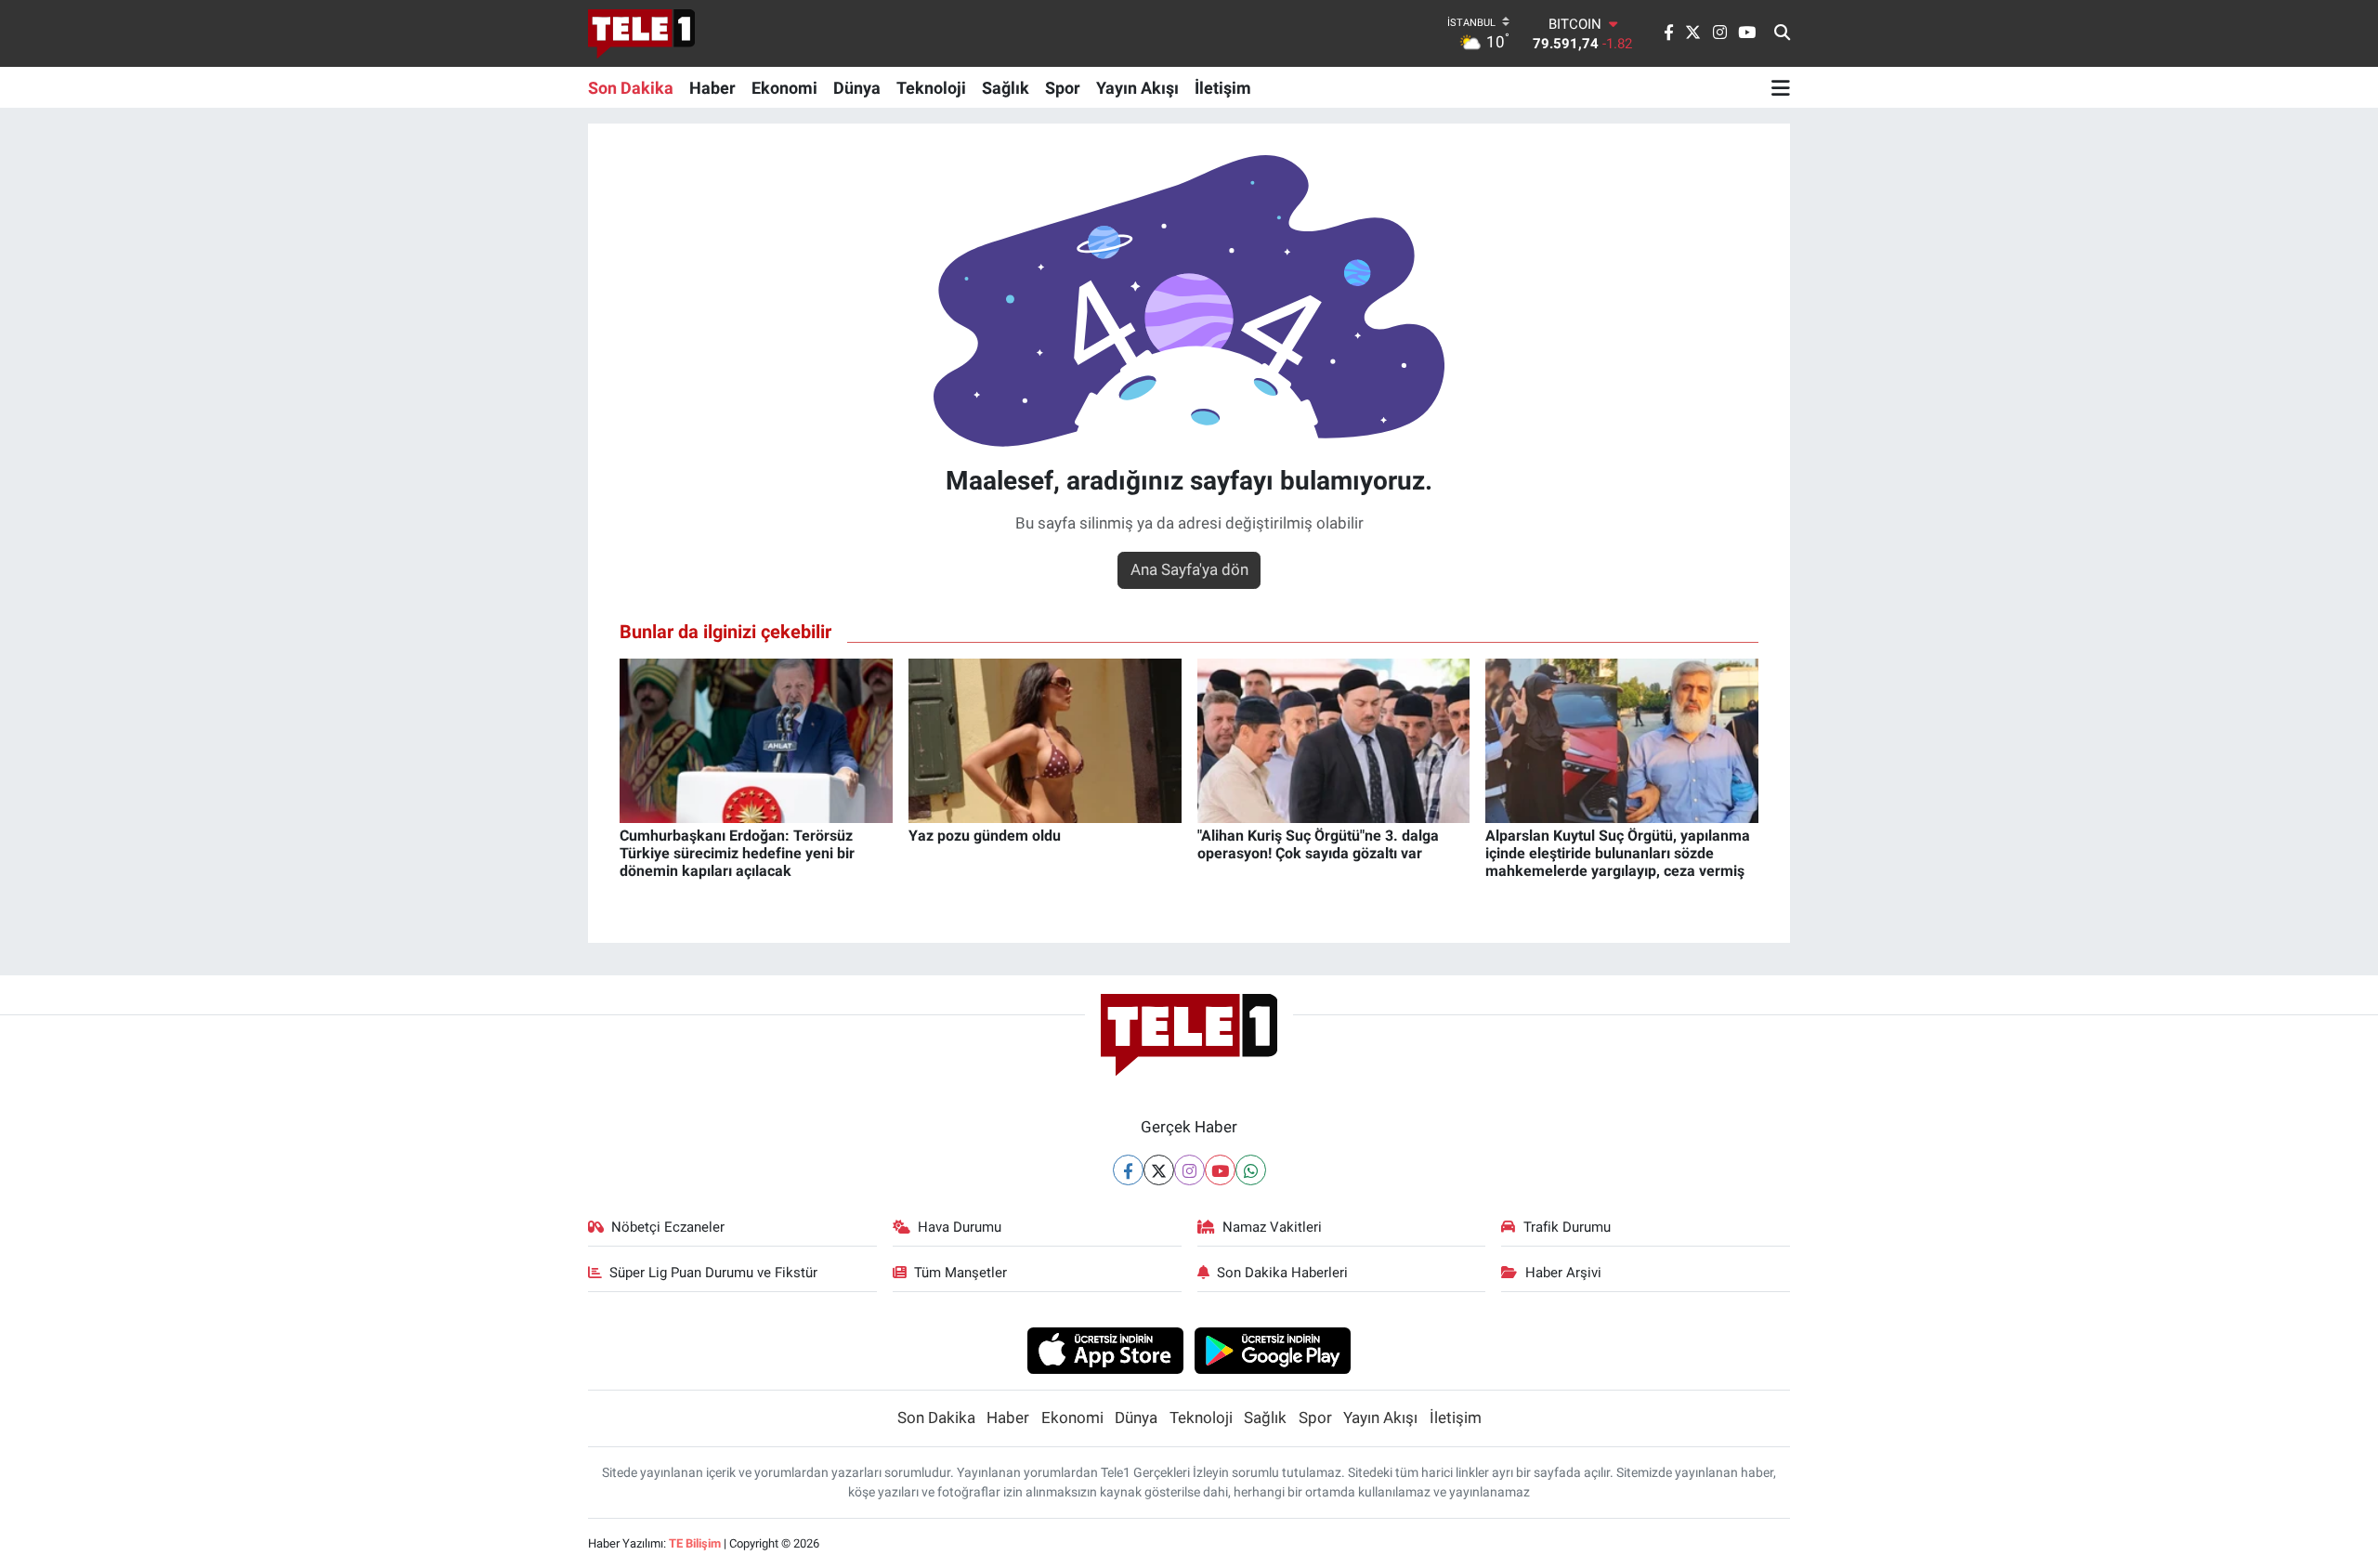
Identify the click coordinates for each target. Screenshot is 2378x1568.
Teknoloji (931, 88)
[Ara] (1782, 33)
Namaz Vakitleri (1272, 1227)
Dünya (857, 88)
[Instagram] (1189, 1170)
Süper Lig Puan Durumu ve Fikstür (713, 1273)
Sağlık (1006, 88)
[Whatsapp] (1251, 1170)
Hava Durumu (960, 1227)
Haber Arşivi (1563, 1273)
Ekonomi (784, 88)
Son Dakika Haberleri (1282, 1273)
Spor (1063, 88)
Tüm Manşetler (960, 1273)
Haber (712, 88)
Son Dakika (631, 88)
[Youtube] (1220, 1170)
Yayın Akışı (1137, 88)
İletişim (1223, 88)
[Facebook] (1128, 1170)
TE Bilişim (695, 1543)
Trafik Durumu (1567, 1227)
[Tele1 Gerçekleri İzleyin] (641, 33)
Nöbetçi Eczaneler (668, 1227)
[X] (1159, 1170)
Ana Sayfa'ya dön (1189, 569)
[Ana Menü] (1781, 87)
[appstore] (1105, 1350)
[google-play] (1273, 1350)
